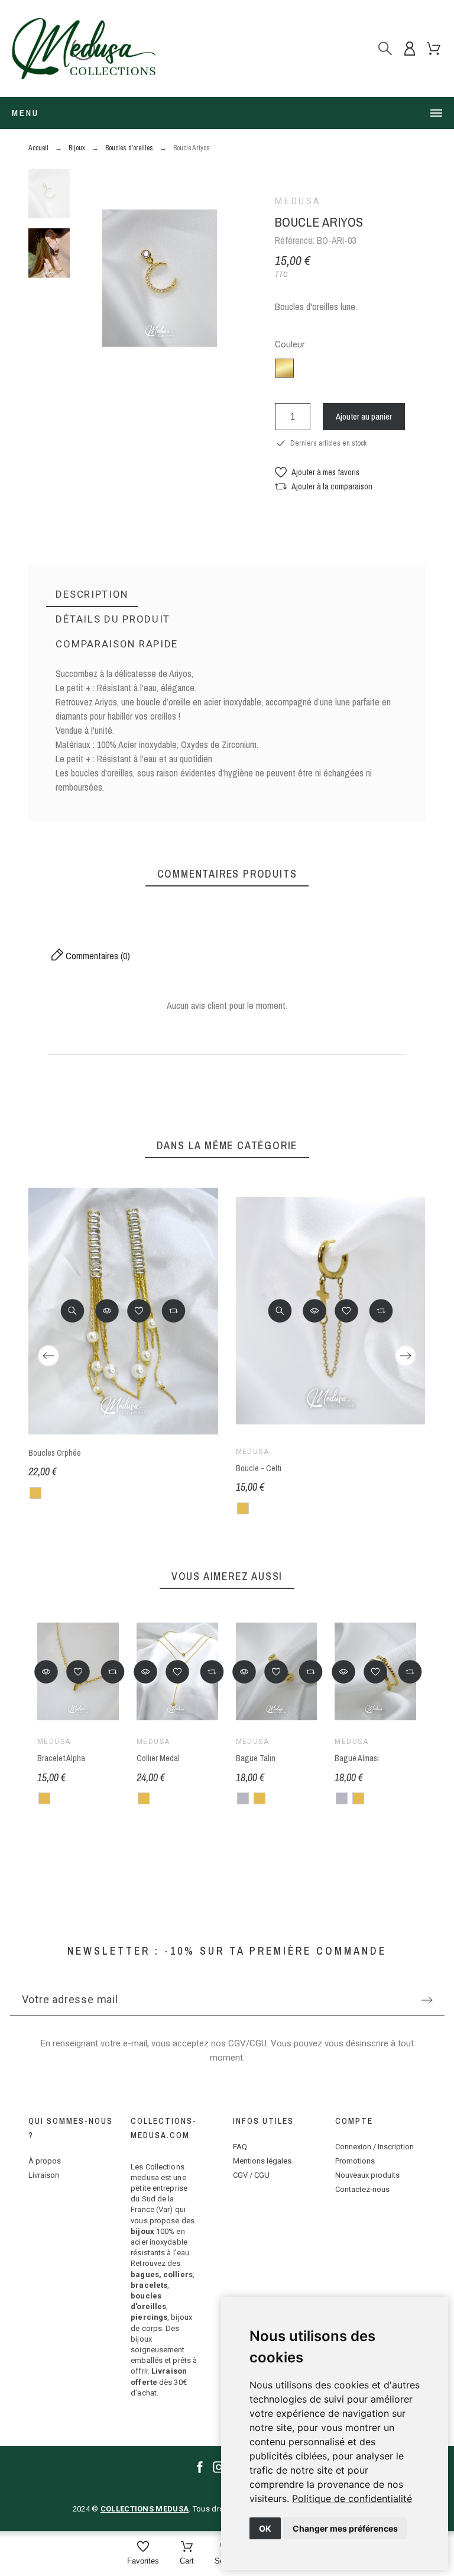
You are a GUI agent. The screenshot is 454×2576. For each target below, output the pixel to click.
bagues (145, 2274)
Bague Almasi (357, 1758)
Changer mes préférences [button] (345, 2528)
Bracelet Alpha (61, 1758)
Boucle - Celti (259, 1468)
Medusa (298, 201)
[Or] (35, 1493)
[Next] (406, 1356)
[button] (317, 472)
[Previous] (48, 1356)
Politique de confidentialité (352, 2498)
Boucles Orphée (55, 1453)
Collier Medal (158, 1758)
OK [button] (265, 2528)
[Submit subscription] (427, 2000)
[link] (352, 2498)
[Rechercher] (385, 48)
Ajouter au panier (364, 416)
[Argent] (243, 1798)
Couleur (290, 345)
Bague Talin (256, 1758)
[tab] (92, 595)
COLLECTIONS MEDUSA (145, 2509)
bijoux (142, 2231)
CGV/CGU (247, 2043)
